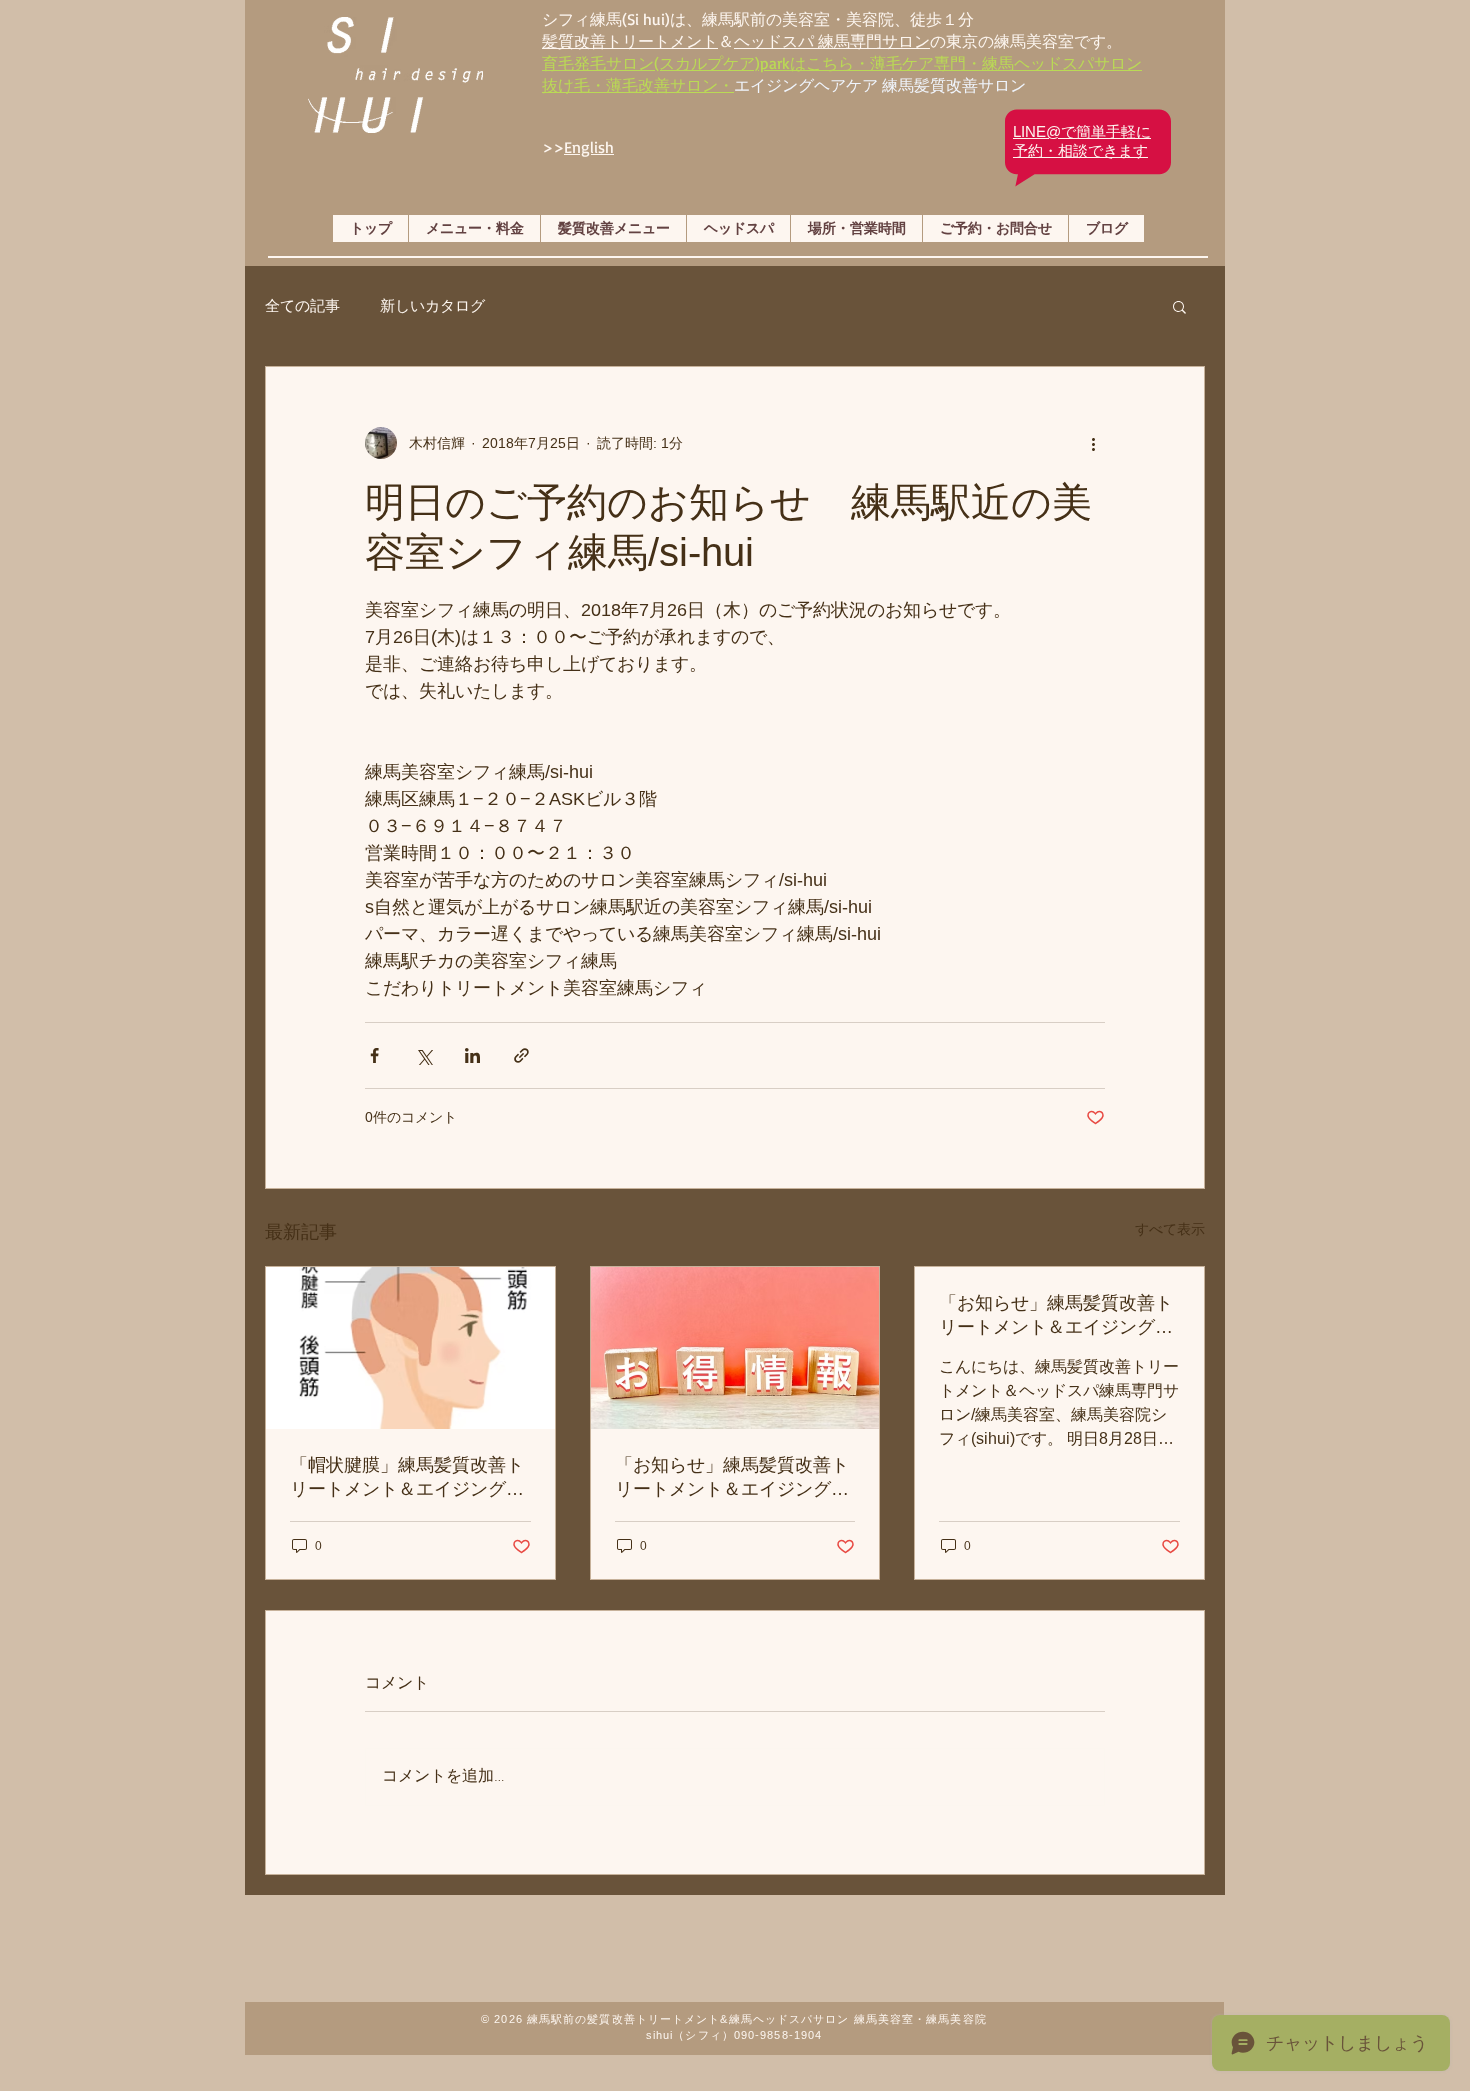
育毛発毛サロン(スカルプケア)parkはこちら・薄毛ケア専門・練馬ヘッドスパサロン (842, 63)
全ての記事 (302, 305)
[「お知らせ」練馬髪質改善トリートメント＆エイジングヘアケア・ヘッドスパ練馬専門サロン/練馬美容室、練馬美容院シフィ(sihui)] (735, 1348)
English (589, 147)
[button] (1179, 306)
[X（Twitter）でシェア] (423, 1055)
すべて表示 (1170, 1229)
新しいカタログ (432, 305)
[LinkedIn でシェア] (472, 1055)
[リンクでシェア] (521, 1055)
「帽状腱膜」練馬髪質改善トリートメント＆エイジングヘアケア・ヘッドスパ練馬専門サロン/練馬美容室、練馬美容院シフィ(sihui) (409, 1478)
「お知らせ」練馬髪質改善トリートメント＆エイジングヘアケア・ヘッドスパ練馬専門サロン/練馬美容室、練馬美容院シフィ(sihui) (734, 1478)
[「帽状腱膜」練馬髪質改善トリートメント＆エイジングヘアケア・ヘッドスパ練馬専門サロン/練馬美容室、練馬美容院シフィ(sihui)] (410, 1348)
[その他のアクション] (1093, 443)
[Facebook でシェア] (374, 1055)
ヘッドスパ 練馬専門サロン (832, 41)
